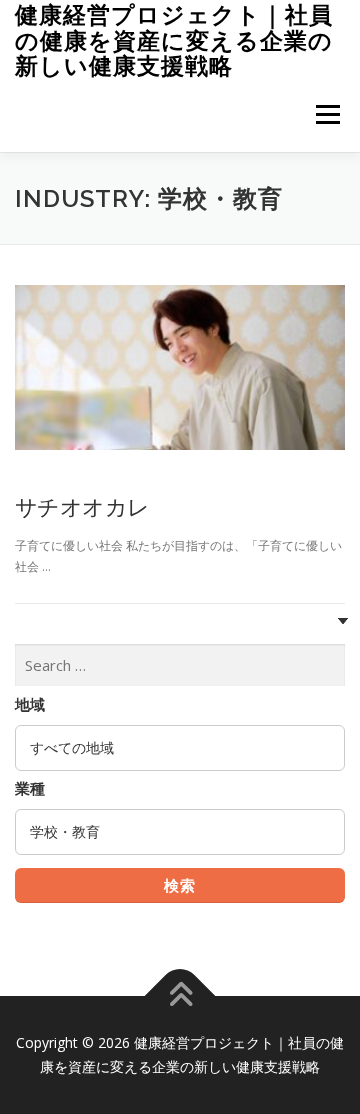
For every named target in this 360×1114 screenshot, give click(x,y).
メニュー (327, 114)
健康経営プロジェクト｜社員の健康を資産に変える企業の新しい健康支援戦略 (174, 40)
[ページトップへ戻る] (180, 996)
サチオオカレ (82, 506)
